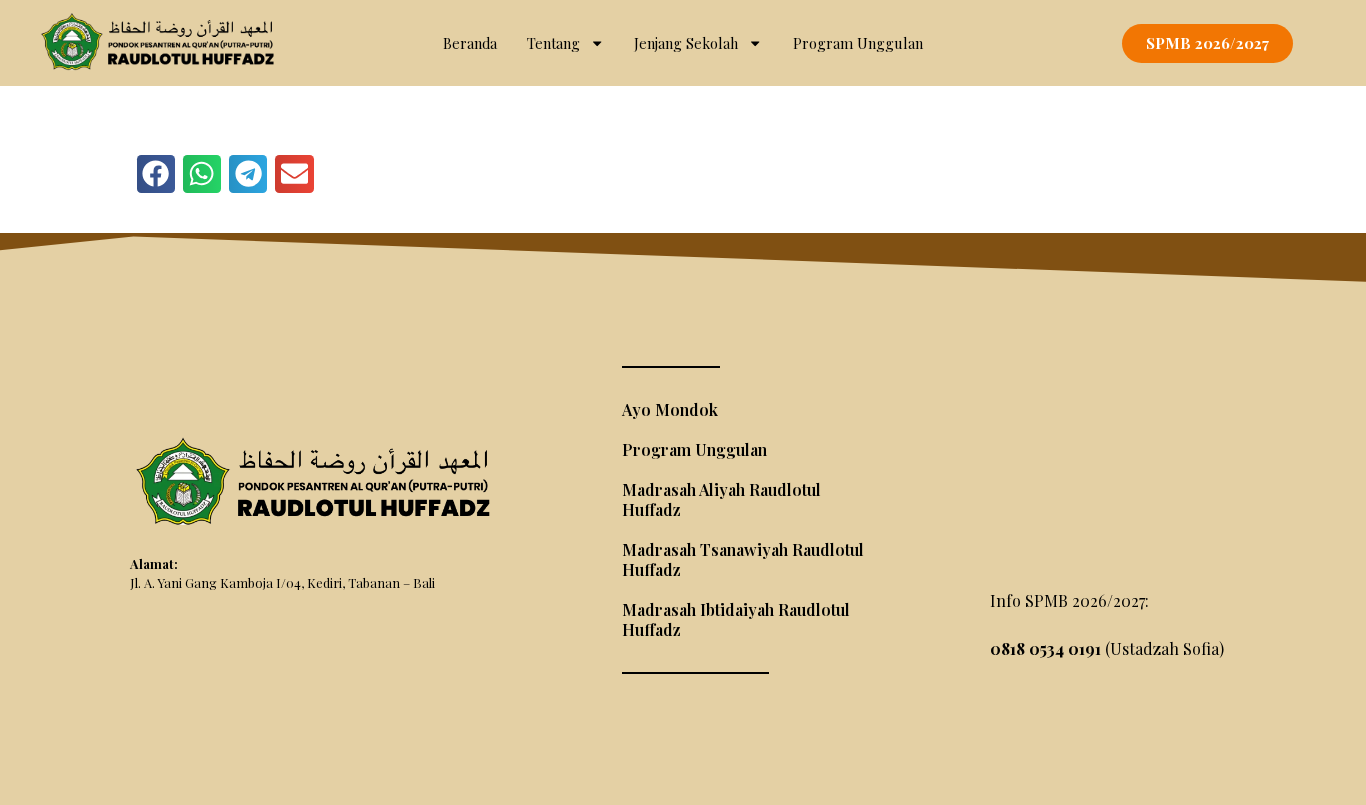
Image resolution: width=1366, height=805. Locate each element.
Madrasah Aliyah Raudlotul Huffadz (721, 499)
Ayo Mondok (670, 409)
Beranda (470, 43)
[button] (156, 174)
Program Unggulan (858, 43)
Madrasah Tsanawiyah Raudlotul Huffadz (743, 559)
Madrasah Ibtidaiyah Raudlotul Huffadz (736, 619)
